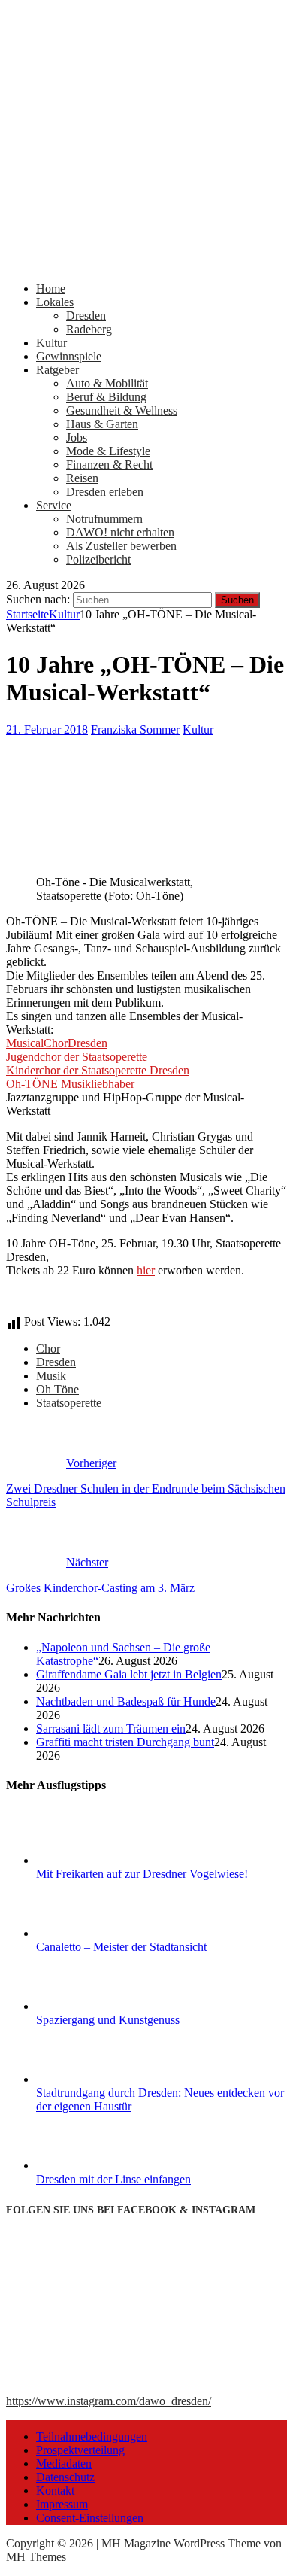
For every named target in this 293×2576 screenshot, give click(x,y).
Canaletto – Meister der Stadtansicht (121, 1947)
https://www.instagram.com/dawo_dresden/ (109, 2401)
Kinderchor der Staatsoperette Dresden (98, 1070)
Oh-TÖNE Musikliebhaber (70, 1084)
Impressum (62, 2504)
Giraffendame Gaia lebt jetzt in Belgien (129, 1674)
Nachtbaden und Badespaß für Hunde (126, 1701)
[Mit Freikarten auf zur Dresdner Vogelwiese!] (92, 1860)
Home (51, 289)
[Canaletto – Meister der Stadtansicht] (92, 1933)
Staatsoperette (69, 1403)
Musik (51, 1376)
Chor (48, 1349)
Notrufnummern (104, 519)
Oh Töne (57, 1389)
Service (54, 505)
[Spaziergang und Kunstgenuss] (92, 2006)
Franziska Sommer (135, 729)
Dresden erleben (105, 492)
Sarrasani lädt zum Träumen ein (111, 1728)
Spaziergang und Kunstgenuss (108, 2020)
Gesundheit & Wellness (122, 410)
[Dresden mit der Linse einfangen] (92, 2166)
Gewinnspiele (69, 356)
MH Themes (36, 2557)
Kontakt (55, 2491)
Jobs (77, 437)
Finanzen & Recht (109, 465)
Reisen (82, 478)
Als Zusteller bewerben (121, 546)
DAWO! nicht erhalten (120, 532)
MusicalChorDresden (57, 1043)
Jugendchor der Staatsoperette (77, 1057)
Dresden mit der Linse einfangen (113, 2179)
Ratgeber (57, 370)
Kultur (51, 343)
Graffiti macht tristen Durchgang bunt (125, 1742)
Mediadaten (64, 2464)
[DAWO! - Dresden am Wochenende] (146, 263)
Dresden (86, 316)
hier (146, 1270)
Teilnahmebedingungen (92, 2436)
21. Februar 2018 (47, 729)
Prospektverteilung (80, 2450)
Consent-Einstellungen (90, 2518)
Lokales (55, 302)
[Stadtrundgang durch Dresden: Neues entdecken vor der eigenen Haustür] (92, 2079)
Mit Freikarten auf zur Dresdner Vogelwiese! (142, 1874)
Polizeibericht (98, 559)
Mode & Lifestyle (108, 451)
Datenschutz (65, 2477)
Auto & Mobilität (107, 383)
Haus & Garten (102, 424)
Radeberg (89, 329)
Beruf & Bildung (106, 397)
